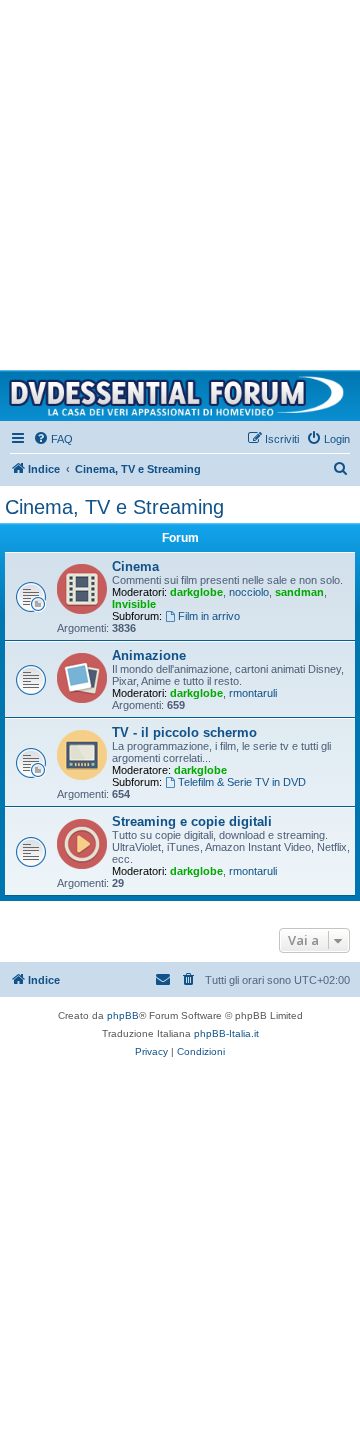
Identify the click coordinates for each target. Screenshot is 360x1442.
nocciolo (249, 592)
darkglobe (196, 592)
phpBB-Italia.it (226, 1033)
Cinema (135, 566)
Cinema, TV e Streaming (114, 507)
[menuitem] (53, 439)
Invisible (134, 604)
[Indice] (180, 396)
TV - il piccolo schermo (184, 732)
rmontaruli (253, 693)
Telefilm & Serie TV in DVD (242, 782)
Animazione (149, 655)
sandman (299, 592)
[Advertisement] (180, 180)
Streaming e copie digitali (192, 821)
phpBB (123, 1015)
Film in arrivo (209, 616)
